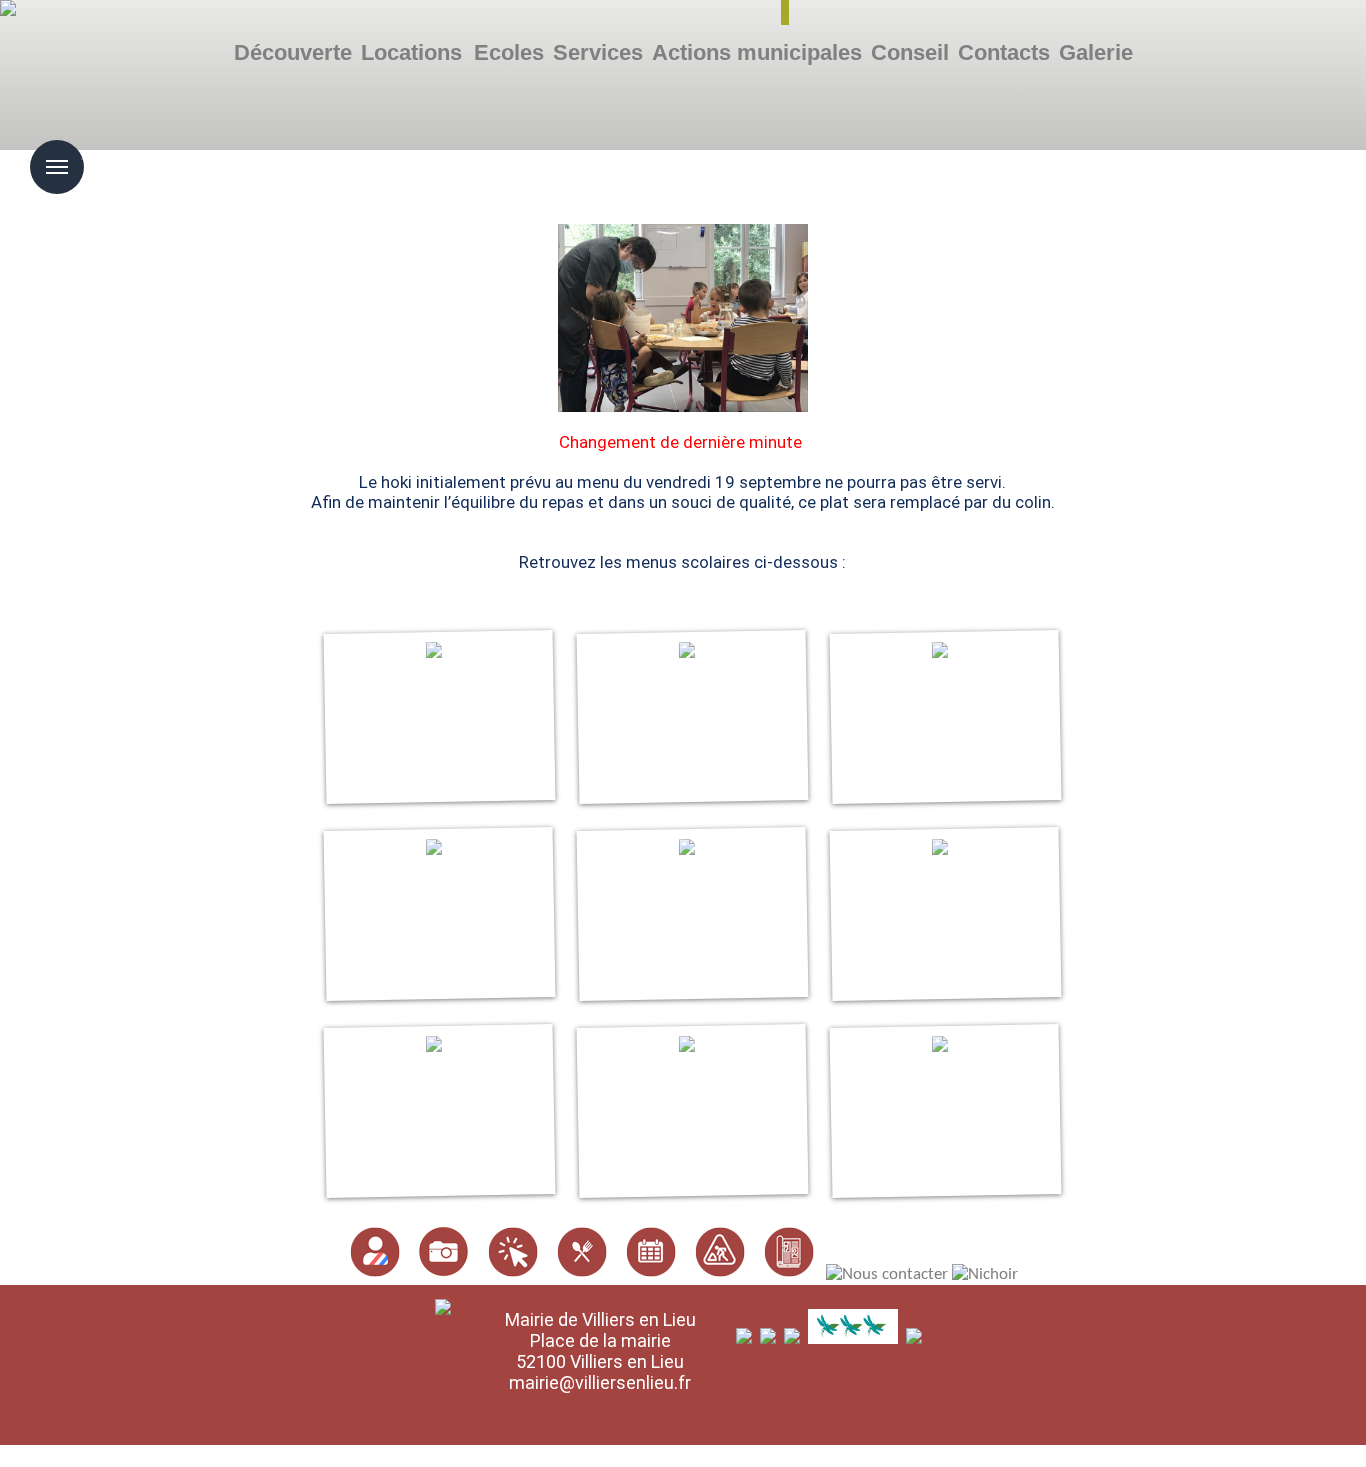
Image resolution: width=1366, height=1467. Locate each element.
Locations (411, 52)
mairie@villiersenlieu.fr (600, 1382)
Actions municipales (757, 52)
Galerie (1096, 52)
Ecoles (509, 52)
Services (598, 52)
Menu (82, 152)
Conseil (910, 52)
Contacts (1004, 52)
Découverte (293, 52)
